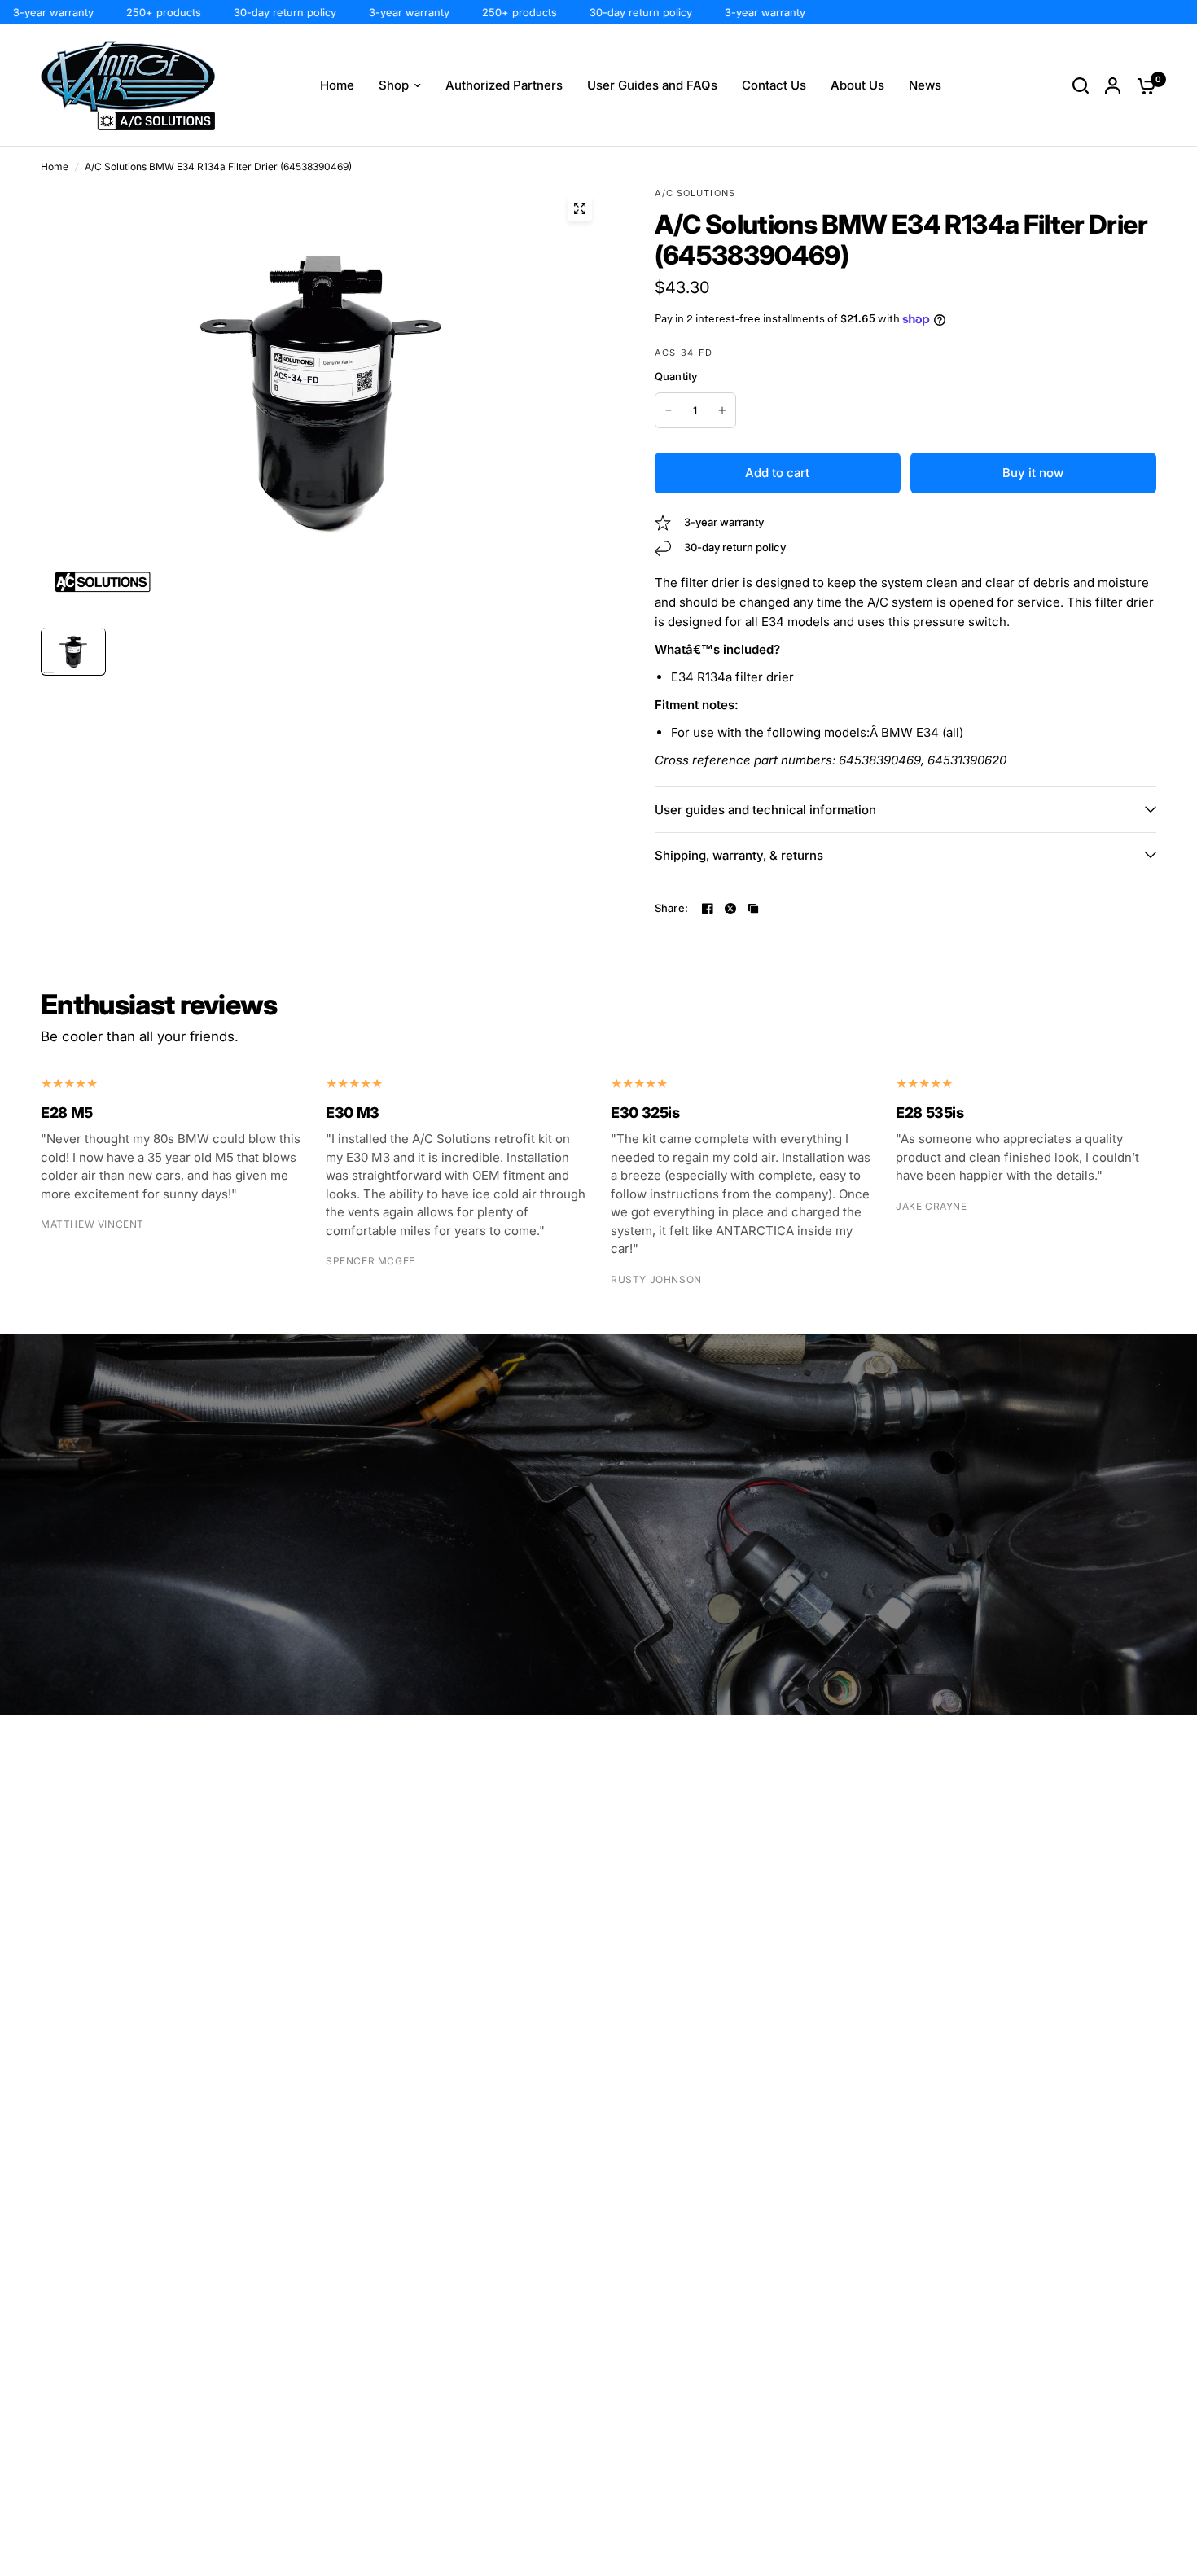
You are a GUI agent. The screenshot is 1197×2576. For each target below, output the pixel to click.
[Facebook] (708, 909)
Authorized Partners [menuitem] (504, 85)
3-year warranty (372, 12)
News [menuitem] (925, 85)
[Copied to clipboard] (753, 909)
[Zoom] (580, 208)
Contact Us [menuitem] (774, 85)
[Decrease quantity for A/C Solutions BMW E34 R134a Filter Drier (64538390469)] (669, 410)
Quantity (676, 376)
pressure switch (960, 622)
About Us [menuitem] (857, 85)
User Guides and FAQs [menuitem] (652, 85)
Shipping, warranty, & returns (739, 855)
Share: (672, 908)
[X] (730, 909)
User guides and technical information (765, 810)
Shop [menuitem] (394, 85)
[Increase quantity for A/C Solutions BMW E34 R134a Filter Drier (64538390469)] (722, 410)
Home (55, 166)
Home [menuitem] (337, 85)
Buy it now (1033, 473)
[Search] (1081, 85)
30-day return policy (248, 12)
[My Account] (1113, 85)
